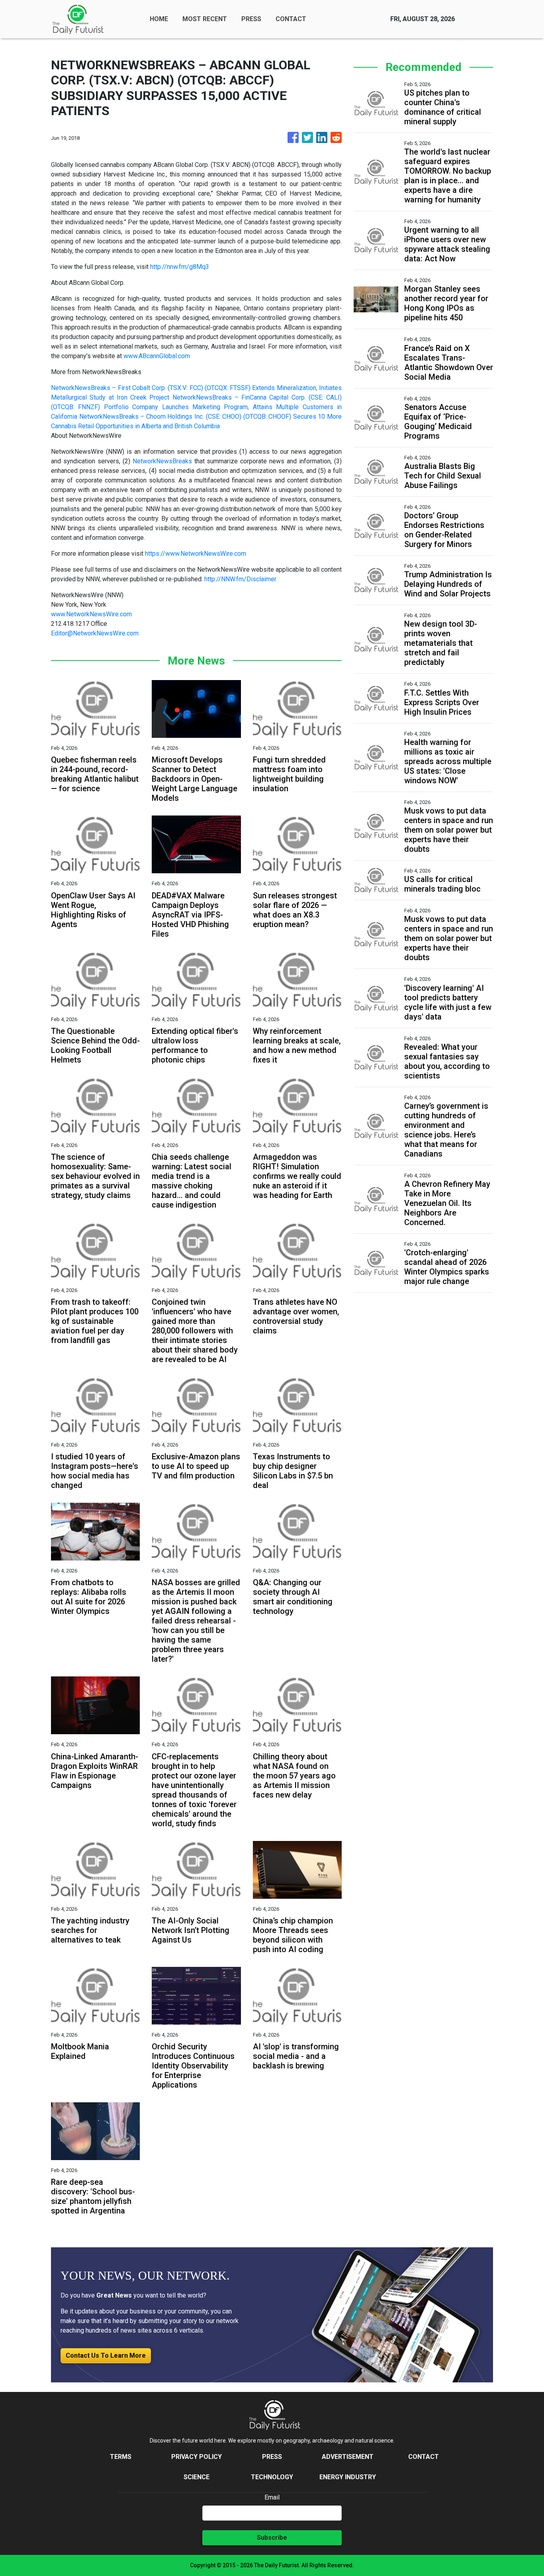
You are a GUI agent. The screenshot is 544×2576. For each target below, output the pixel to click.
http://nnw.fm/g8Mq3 (180, 267)
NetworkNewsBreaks (162, 461)
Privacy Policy (197, 2457)
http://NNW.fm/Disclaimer (240, 579)
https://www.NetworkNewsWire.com (196, 554)
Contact (424, 2457)
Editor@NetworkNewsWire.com (95, 633)
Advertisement (348, 2457)
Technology (272, 2477)
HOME (159, 19)
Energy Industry (348, 2477)
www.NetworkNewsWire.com (91, 614)
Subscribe (272, 2538)
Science (197, 2477)
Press (272, 2457)
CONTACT (291, 19)
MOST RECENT (205, 19)
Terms (121, 2457)
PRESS (251, 19)
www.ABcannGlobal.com (157, 356)
